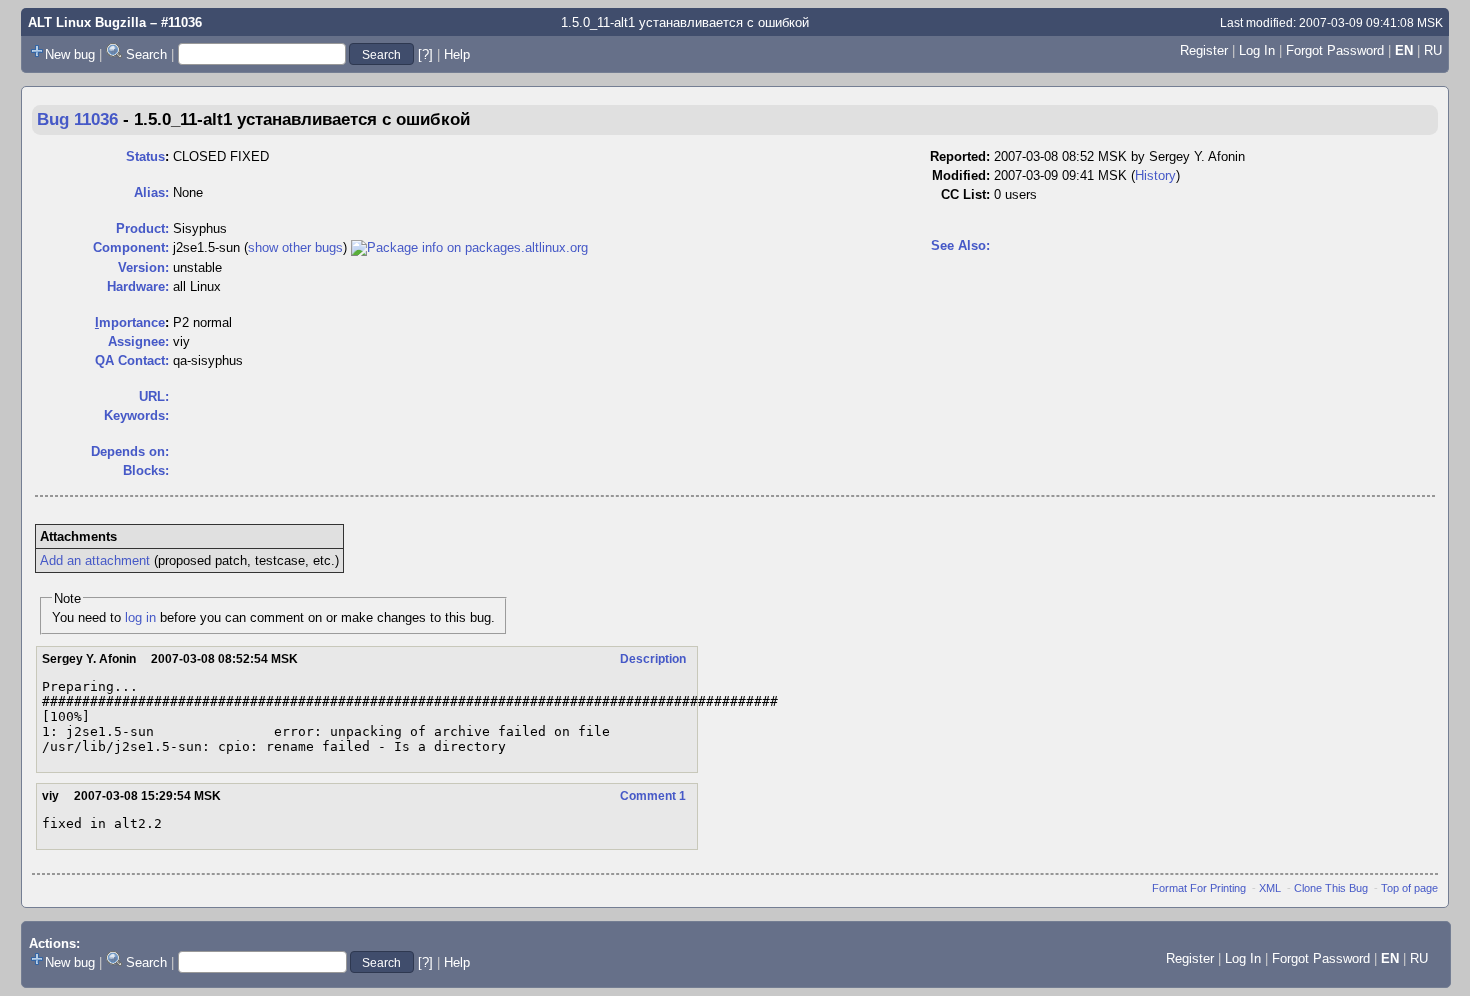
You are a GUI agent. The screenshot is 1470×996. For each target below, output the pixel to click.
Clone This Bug (1331, 888)
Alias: (151, 192)
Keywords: (136, 415)
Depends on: (130, 451)
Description (653, 659)
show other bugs (295, 247)
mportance (130, 322)
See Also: (960, 245)
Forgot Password (1335, 50)
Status (145, 156)
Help (457, 54)
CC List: (965, 194)
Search (146, 54)
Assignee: (138, 341)
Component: (131, 247)
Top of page (1409, 888)
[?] (425, 54)
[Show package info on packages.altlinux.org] (469, 247)
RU (1433, 50)
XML (1270, 888)
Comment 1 (653, 796)
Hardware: (138, 286)
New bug (70, 54)
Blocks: (146, 470)
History (1155, 175)
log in (140, 617)
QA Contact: (132, 360)
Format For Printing (1199, 888)
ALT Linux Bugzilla (87, 22)
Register (1204, 50)
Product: (142, 228)
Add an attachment (95, 560)
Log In (1257, 50)
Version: (143, 267)
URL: (154, 396)
